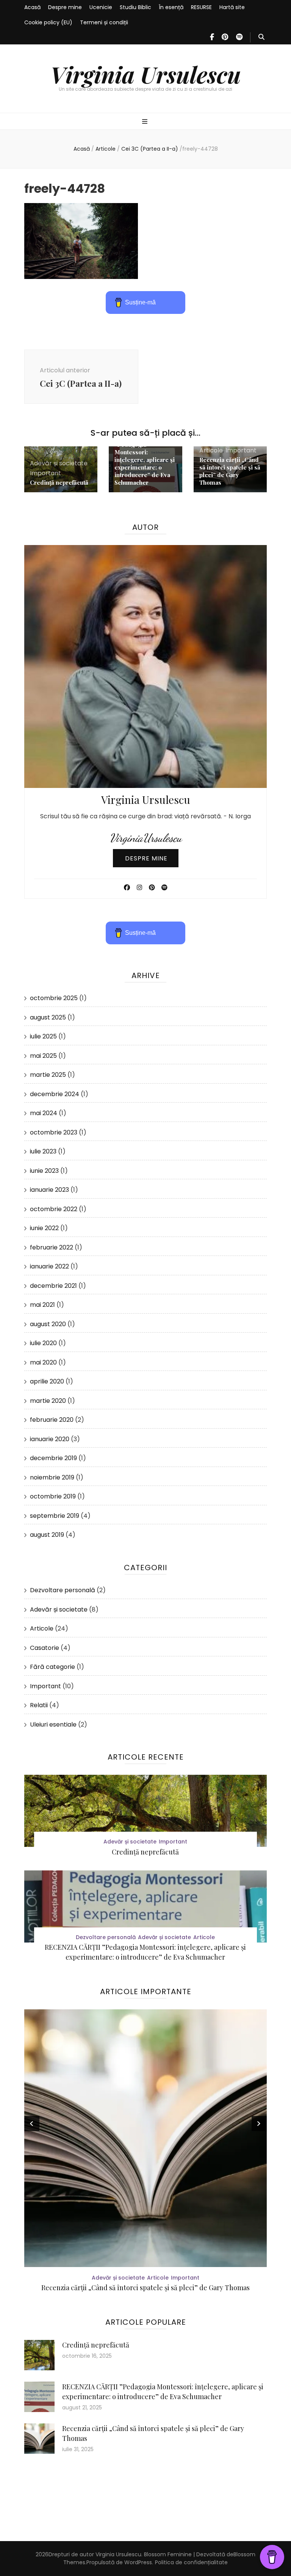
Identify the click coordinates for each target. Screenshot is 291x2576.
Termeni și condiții (104, 22)
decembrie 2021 (53, 1286)
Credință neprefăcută (59, 482)
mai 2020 (43, 1362)
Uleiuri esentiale (53, 1724)
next (259, 2124)
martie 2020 (48, 1401)
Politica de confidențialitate (191, 2562)
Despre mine (65, 7)
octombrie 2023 (54, 1132)
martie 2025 (48, 1075)
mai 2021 (42, 1305)
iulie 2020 (43, 1343)
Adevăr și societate (59, 463)
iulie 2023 (43, 1151)
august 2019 (47, 1535)
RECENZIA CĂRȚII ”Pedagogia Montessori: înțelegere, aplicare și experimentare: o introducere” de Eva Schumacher (145, 460)
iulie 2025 (43, 1036)
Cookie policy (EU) (48, 22)
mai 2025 (43, 1056)
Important (45, 473)
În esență (171, 7)
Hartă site (232, 7)
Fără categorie (52, 1667)
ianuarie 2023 (49, 1190)
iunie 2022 (44, 1228)
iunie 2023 (44, 1171)
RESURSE (201, 7)
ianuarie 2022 (49, 1266)
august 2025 (48, 1017)
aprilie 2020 (47, 1381)
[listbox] (145, 2152)
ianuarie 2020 (50, 1439)
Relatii (39, 1705)
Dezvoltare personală (63, 1590)
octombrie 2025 (54, 998)
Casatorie (45, 1648)
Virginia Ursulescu (146, 74)
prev (32, 2124)
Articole (106, 149)
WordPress (138, 2562)
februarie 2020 (52, 1420)
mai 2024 (44, 1113)
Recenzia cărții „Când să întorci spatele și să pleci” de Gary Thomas (230, 471)
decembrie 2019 (53, 1458)
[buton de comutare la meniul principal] (146, 122)
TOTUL (145, 2288)
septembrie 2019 (55, 1516)
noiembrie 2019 (52, 1477)
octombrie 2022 (54, 1209)
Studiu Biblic (135, 7)
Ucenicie (101, 7)
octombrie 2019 (53, 1496)
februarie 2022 (52, 1247)
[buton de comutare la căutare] (261, 37)
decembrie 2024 (55, 1094)
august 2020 (48, 1324)
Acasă (32, 7)
